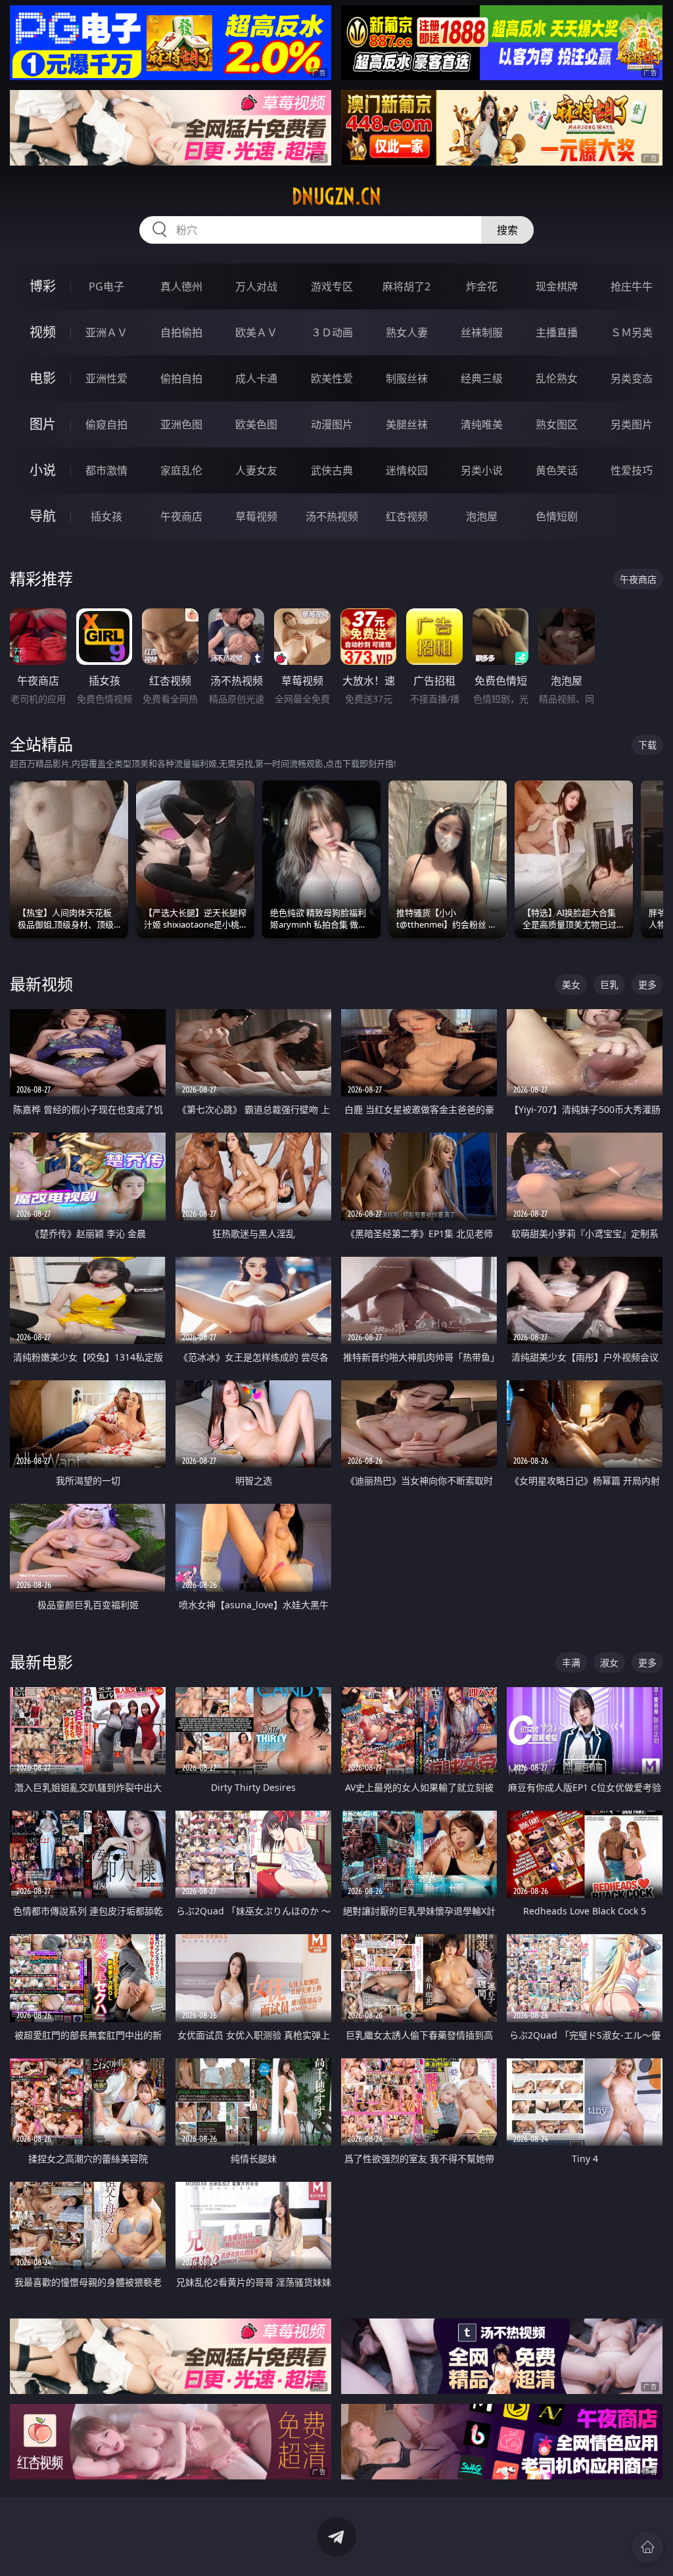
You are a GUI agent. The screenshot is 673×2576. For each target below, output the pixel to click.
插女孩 (106, 516)
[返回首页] (647, 2547)
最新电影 (41, 1662)
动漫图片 (332, 424)
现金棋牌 (557, 286)
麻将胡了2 (406, 286)
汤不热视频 (332, 516)
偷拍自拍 (181, 378)
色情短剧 (557, 516)
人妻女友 (256, 470)
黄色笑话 (557, 470)
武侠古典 (332, 470)
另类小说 (482, 470)
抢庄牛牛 (632, 286)
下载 (647, 745)
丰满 (571, 1662)
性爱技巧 (632, 470)
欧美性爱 (332, 378)
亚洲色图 (181, 424)
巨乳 (609, 984)
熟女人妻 (407, 332)
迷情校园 (407, 470)
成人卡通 (256, 378)
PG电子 (106, 286)
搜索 (507, 230)
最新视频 (41, 984)
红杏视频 (407, 516)
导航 (43, 516)
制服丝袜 (407, 378)
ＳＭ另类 (632, 332)
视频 (43, 332)
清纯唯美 (482, 424)
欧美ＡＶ (256, 332)
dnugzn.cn (336, 196)
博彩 (43, 286)
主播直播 (557, 332)
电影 (43, 378)
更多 (647, 984)
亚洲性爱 (106, 378)
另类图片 (632, 424)
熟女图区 (557, 424)
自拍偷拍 (181, 332)
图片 (43, 424)
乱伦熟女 (557, 378)
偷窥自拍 (106, 424)
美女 (571, 984)
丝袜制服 (482, 332)
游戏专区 (332, 286)
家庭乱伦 (181, 470)
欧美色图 (256, 424)
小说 (43, 470)
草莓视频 (256, 516)
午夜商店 (181, 516)
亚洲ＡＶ (106, 332)
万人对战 (256, 286)
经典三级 (482, 378)
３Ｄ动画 (332, 332)
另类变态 (632, 378)
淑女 (609, 1662)
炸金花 (482, 286)
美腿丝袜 (407, 424)
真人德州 (181, 286)
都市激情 (106, 470)
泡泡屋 (482, 516)
